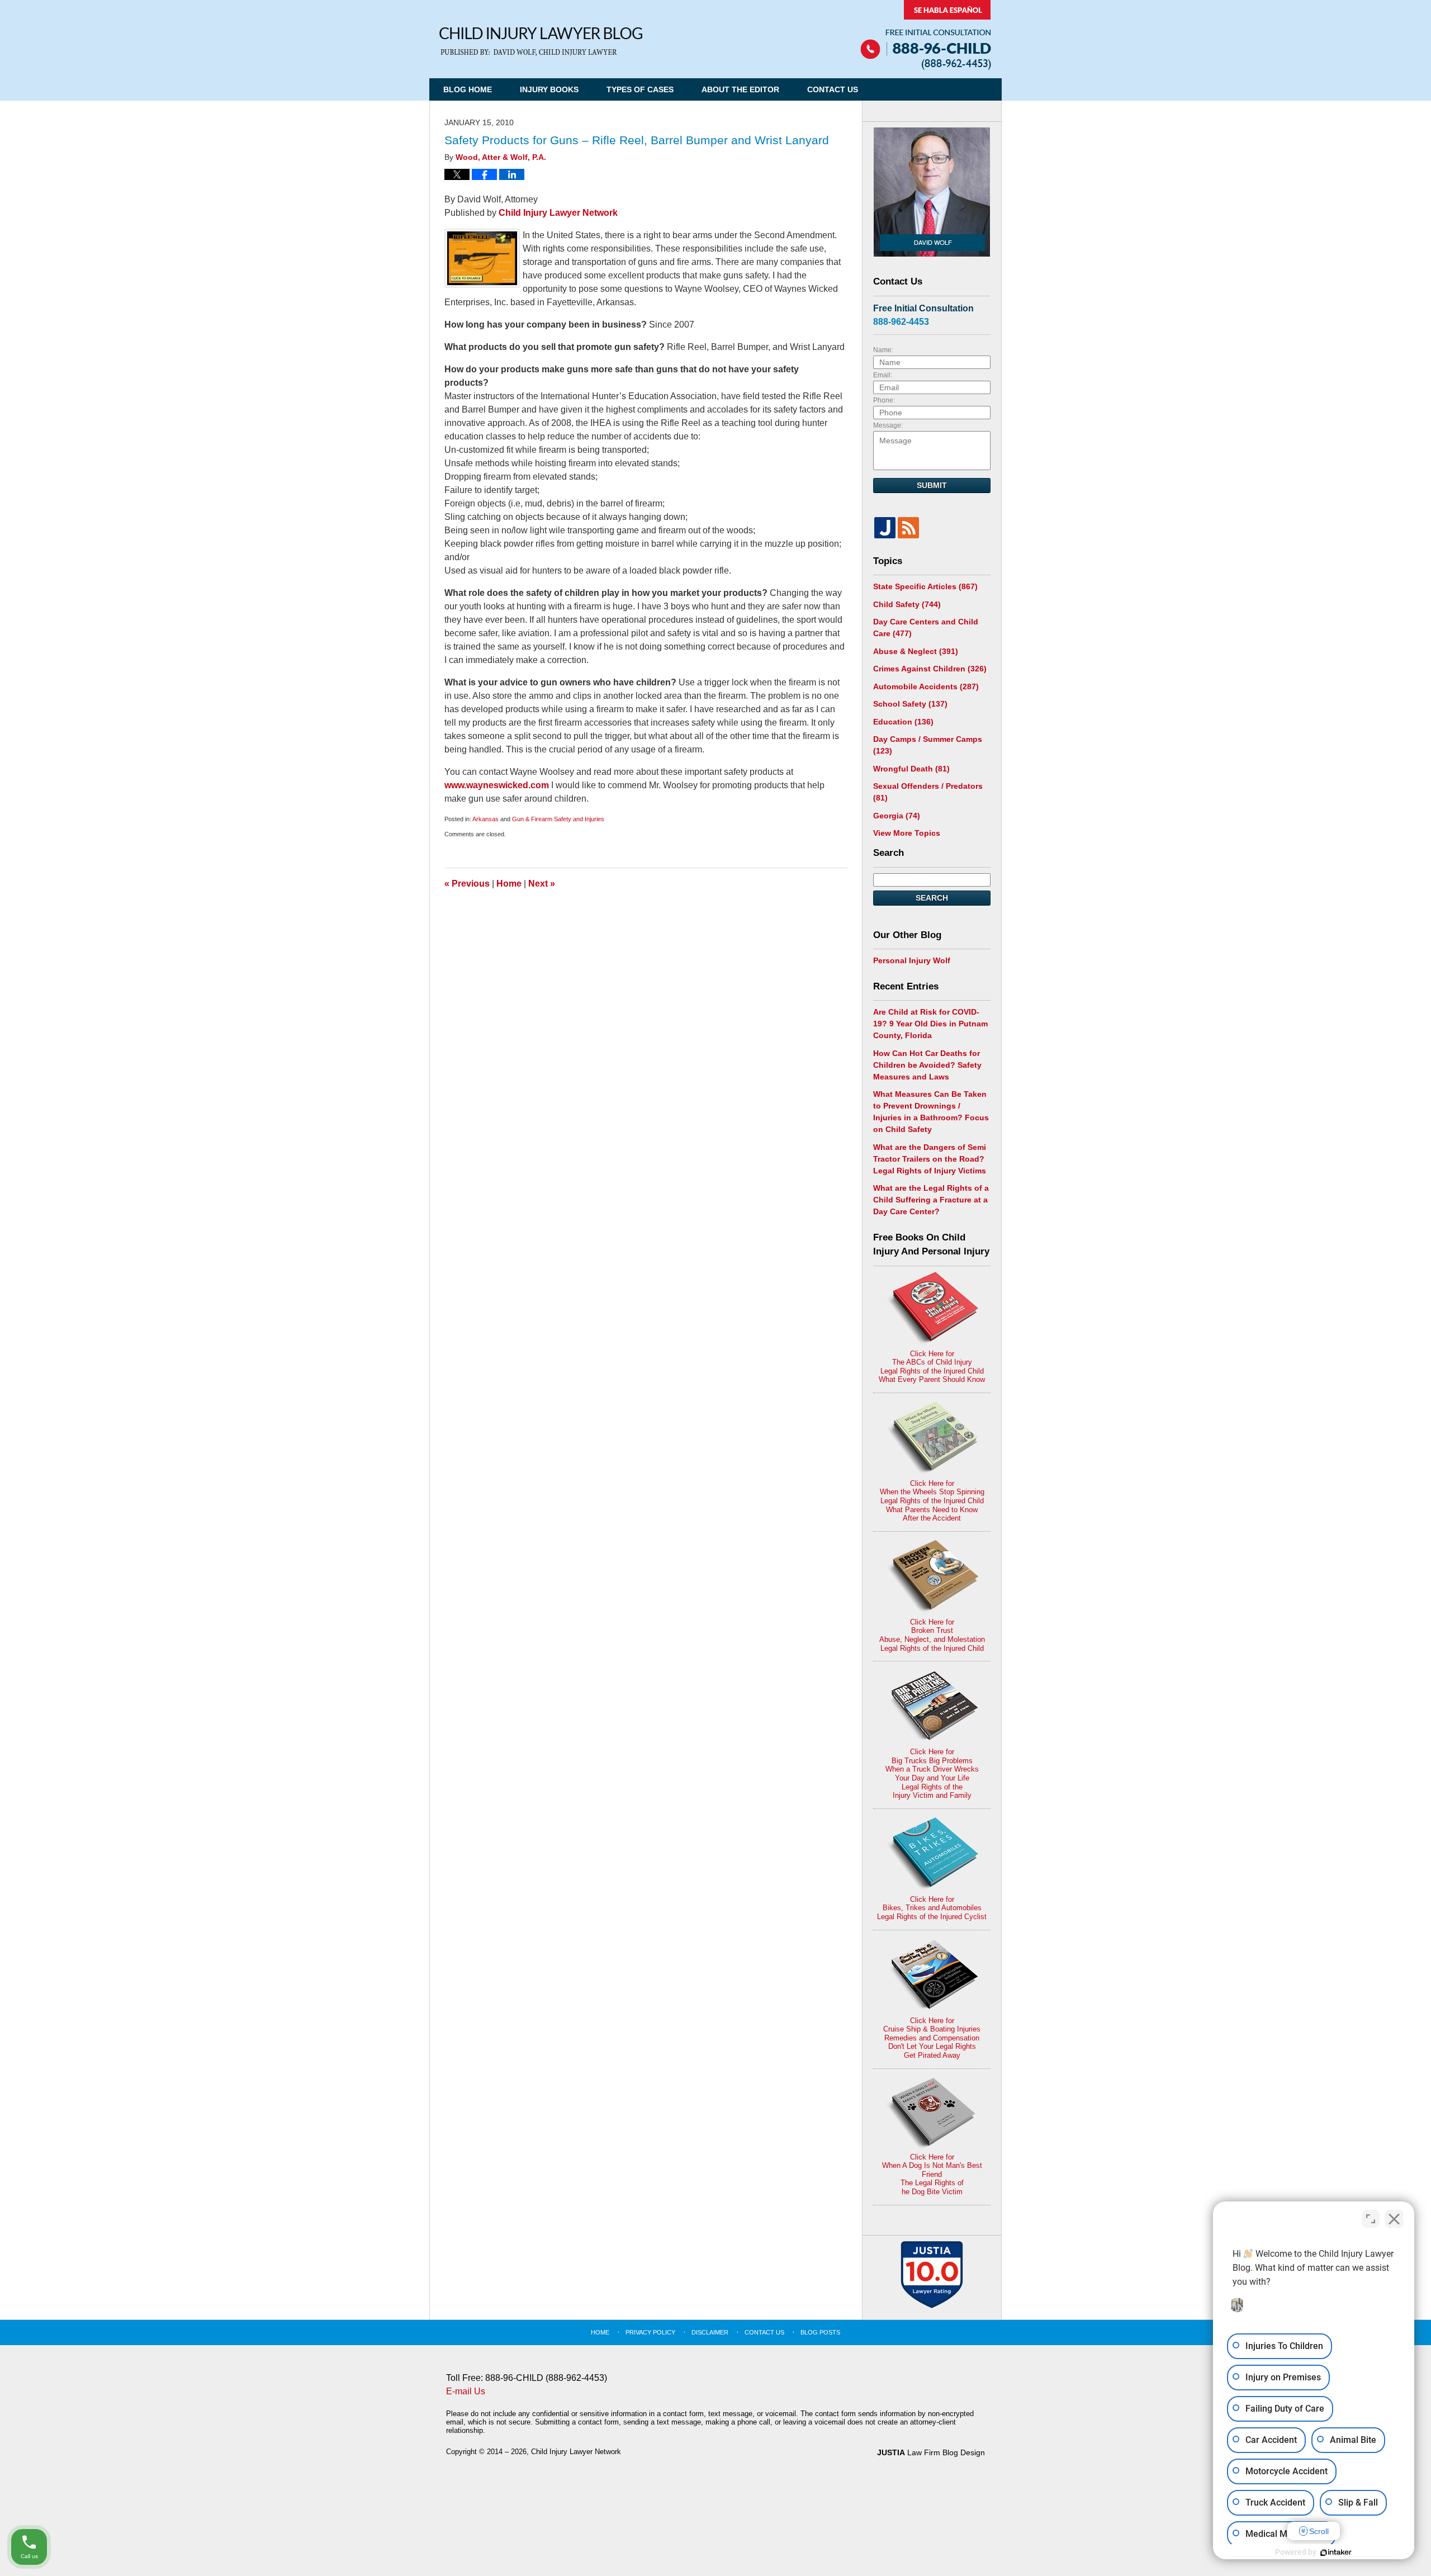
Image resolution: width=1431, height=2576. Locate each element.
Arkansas (485, 819)
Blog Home (468, 89)
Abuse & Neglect (916, 651)
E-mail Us (466, 2391)
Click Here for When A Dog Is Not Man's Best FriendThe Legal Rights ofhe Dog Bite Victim (932, 2174)
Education (903, 722)
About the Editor (740, 89)
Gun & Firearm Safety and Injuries (558, 819)
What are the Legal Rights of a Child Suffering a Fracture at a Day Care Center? (931, 1200)
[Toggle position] (1371, 2219)
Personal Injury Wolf (912, 960)
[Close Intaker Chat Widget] (1394, 2219)
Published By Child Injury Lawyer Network (926, 35)
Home (509, 884)
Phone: (884, 400)
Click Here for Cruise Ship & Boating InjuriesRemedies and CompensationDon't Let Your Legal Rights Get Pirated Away (932, 2038)
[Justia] (885, 528)
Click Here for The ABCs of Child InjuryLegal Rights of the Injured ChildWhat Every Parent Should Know (932, 1367)
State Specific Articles (925, 586)
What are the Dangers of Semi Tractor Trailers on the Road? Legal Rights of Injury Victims (930, 1159)
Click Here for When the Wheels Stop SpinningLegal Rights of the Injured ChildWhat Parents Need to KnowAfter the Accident (932, 1501)
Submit (932, 485)
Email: (883, 375)
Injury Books (549, 89)
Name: (883, 350)
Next (542, 884)
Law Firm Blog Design (931, 2452)
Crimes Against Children (930, 669)
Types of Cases (640, 89)
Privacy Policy (650, 2332)
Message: (888, 425)
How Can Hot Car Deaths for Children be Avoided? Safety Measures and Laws (927, 1065)
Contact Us (833, 89)
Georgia (897, 816)
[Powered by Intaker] (1336, 2553)
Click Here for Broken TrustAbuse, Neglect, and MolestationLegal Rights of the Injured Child (932, 1635)
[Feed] (908, 528)
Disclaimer (710, 2332)
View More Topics (907, 833)
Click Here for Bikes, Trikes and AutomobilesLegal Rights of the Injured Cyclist (932, 1908)
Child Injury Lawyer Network (558, 213)
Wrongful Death (911, 769)
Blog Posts (820, 2332)
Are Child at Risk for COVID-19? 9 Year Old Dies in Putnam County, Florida (930, 1024)
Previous (467, 884)
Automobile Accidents (926, 686)
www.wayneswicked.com (498, 785)
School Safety (910, 704)
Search (932, 898)
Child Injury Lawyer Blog (541, 42)
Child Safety (907, 604)
